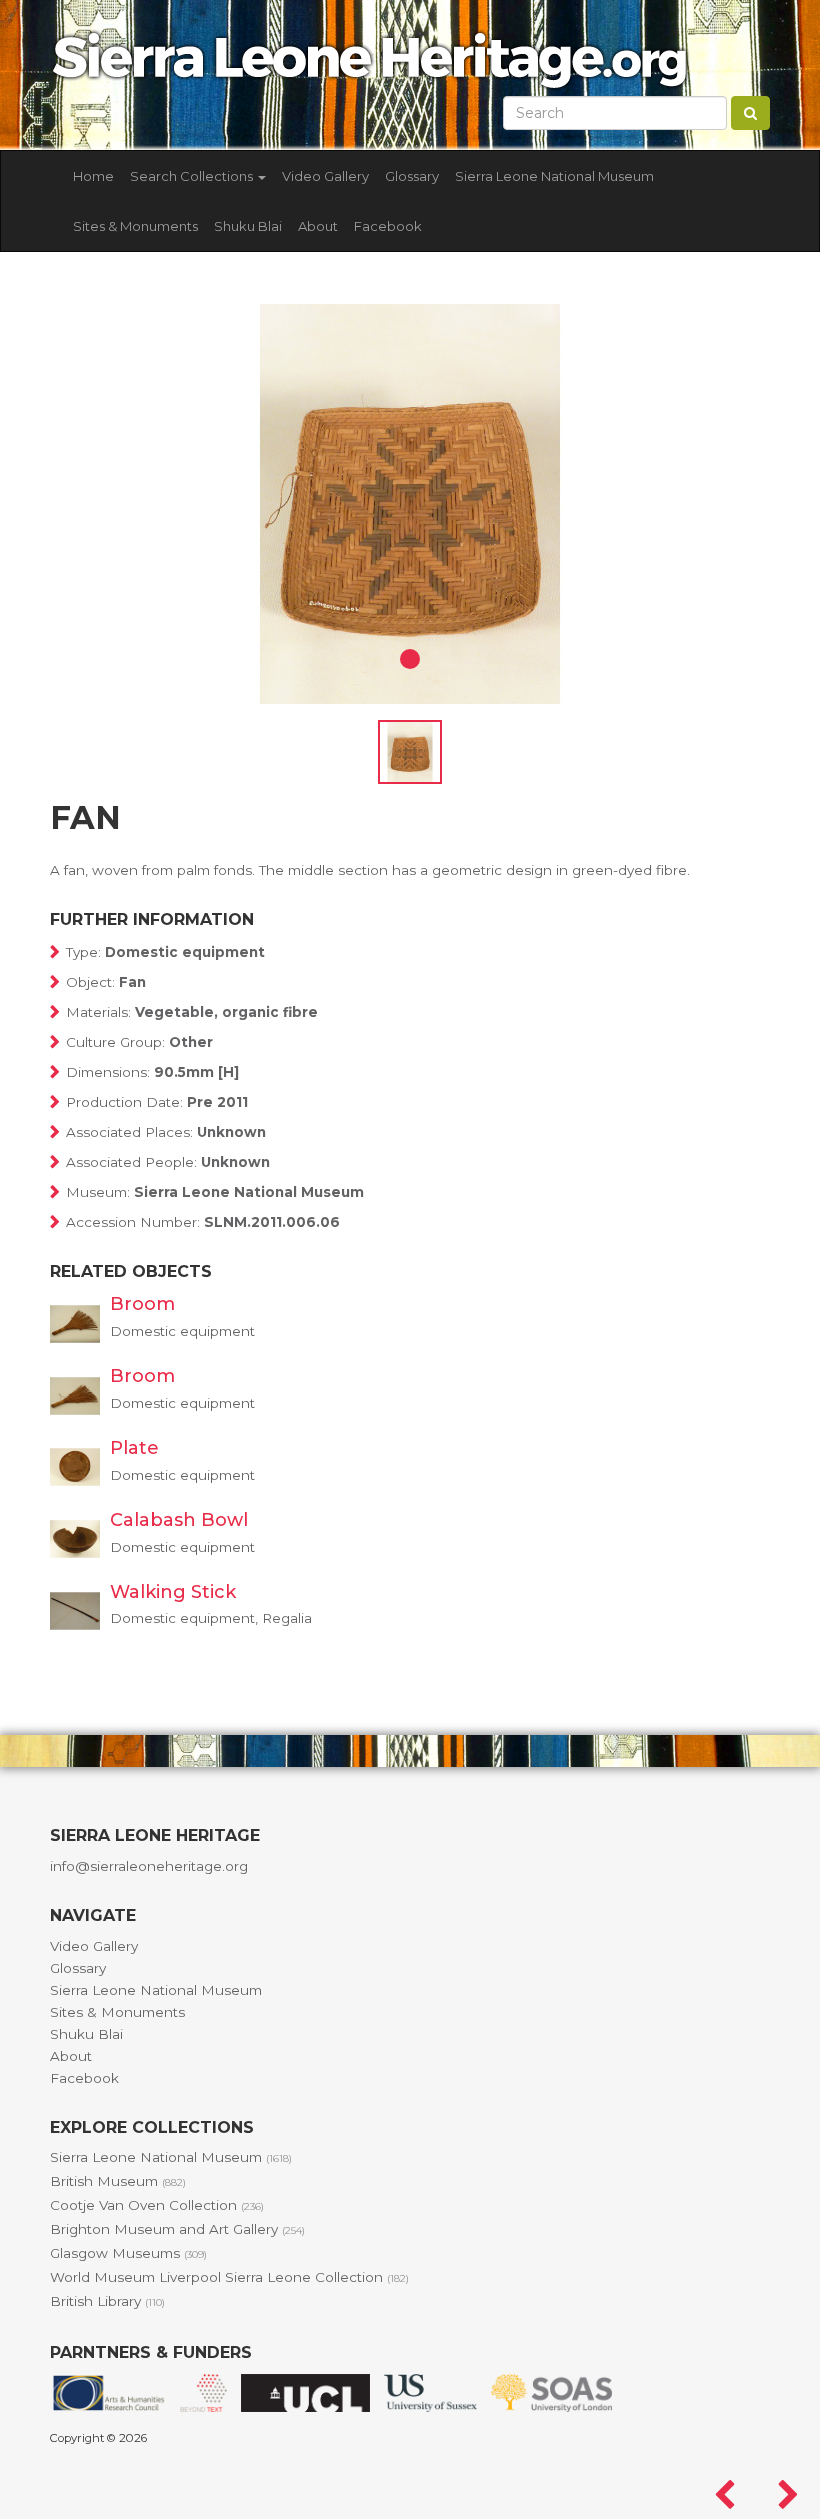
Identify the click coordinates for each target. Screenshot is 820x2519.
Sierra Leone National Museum (554, 176)
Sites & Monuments (135, 226)
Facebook (388, 226)
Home (93, 176)
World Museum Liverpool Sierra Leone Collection (229, 2277)
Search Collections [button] (193, 176)
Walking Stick (173, 1592)
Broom (142, 1304)
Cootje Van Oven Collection (157, 2205)
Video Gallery (325, 176)
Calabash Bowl (179, 1520)
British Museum (118, 2181)
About (318, 226)
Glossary (412, 176)
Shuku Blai (248, 226)
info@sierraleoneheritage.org (149, 1866)
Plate (134, 1448)
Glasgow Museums (128, 2253)
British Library (107, 2301)
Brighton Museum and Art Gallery (177, 2229)
